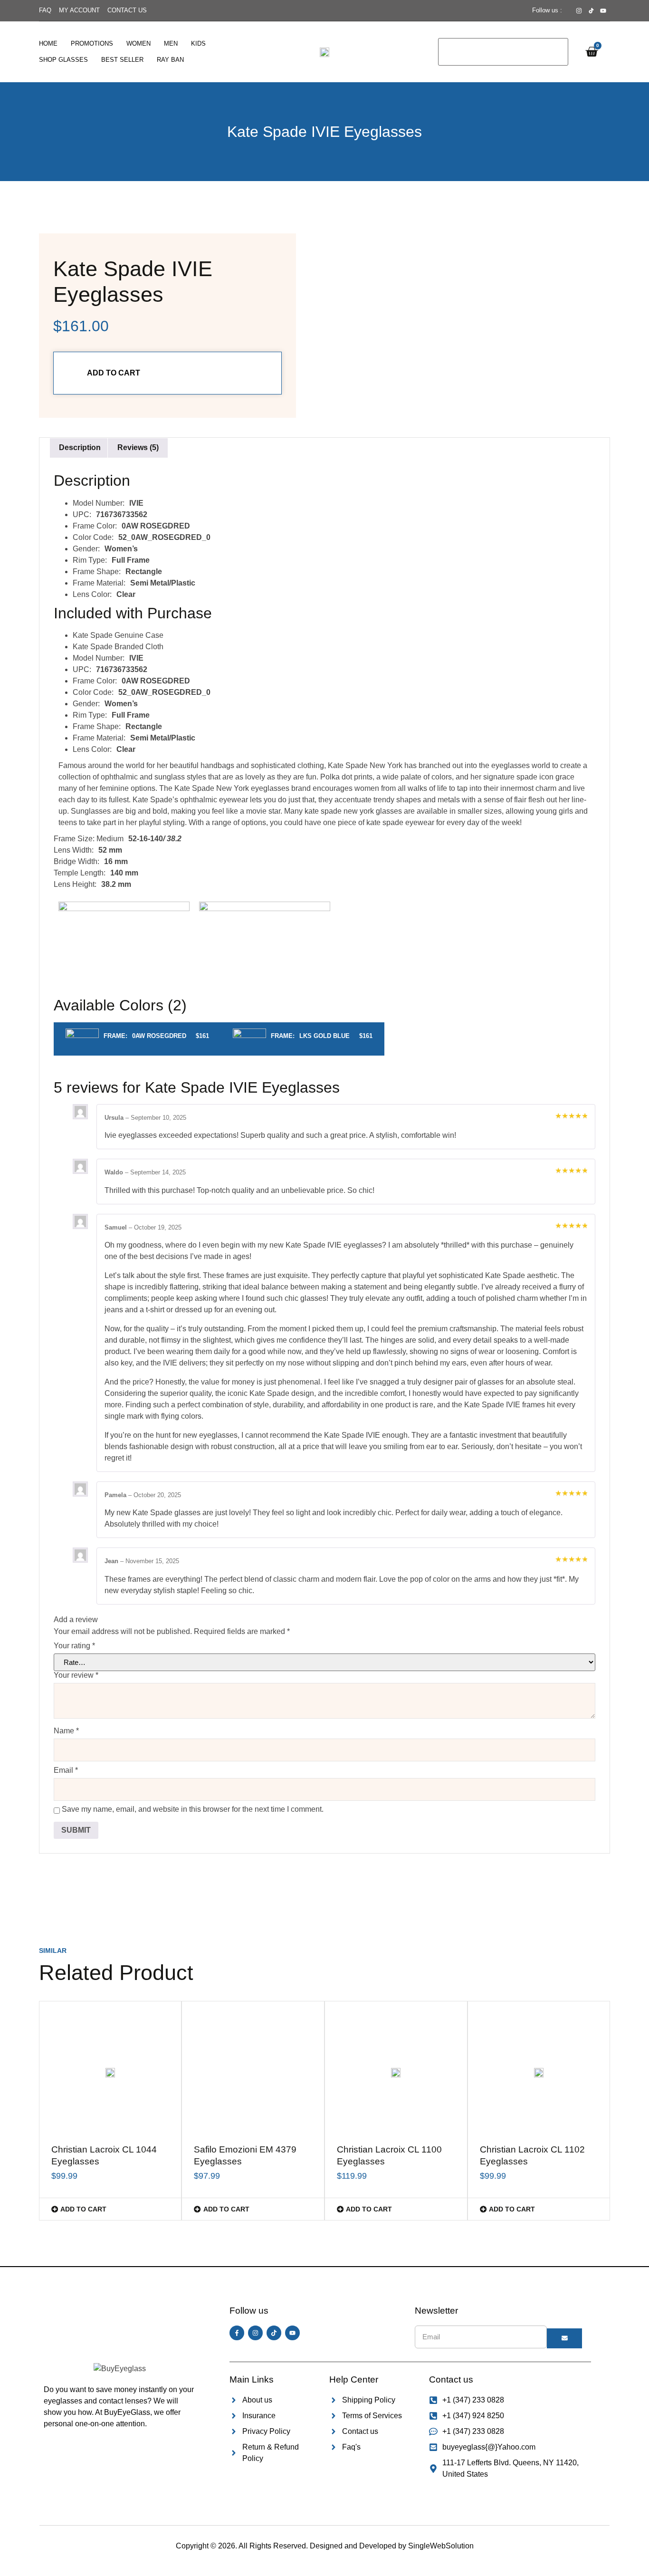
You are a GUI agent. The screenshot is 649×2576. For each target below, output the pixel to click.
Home (48, 43)
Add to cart (114, 373)
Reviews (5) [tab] (138, 447)
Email (66, 1770)
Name (66, 1731)
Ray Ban (170, 60)
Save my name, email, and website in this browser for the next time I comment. (193, 1809)
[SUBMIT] (564, 2338)
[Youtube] (292, 2333)
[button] (110, 2209)
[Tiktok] (274, 2333)
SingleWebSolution (441, 2546)
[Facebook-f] (237, 2333)
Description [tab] (80, 447)
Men (171, 43)
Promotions (92, 43)
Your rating (74, 1646)
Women (138, 43)
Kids (198, 43)
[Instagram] (255, 2333)
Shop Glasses (63, 60)
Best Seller (122, 60)
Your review (76, 1675)
